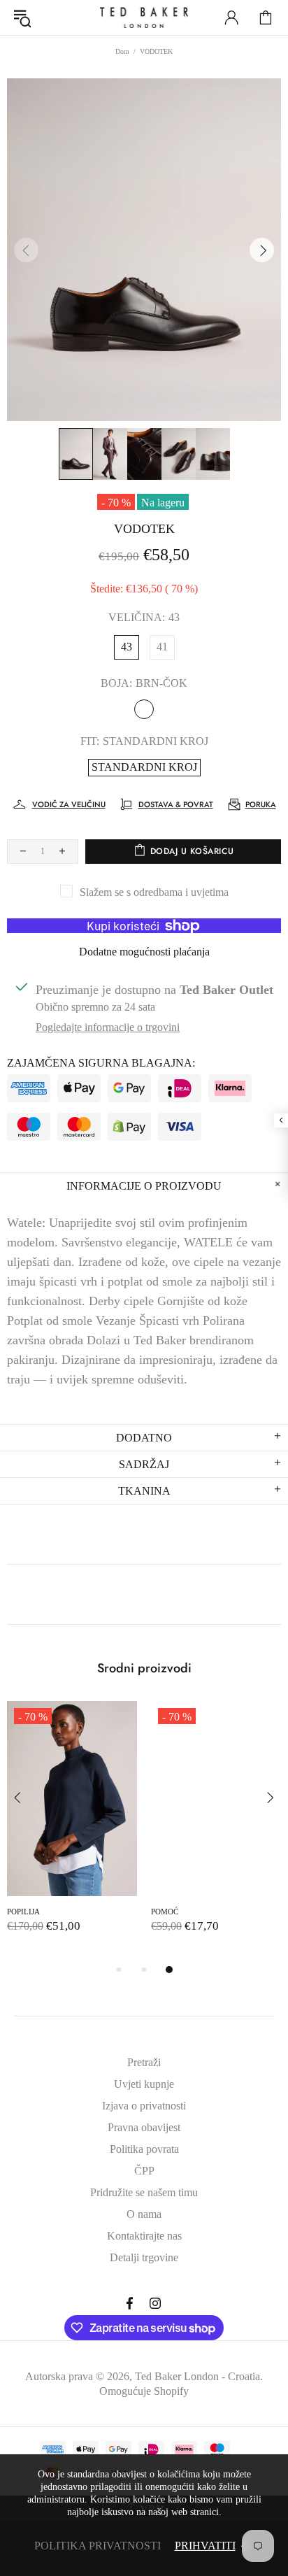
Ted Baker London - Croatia (144, 17)
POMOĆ (165, 1912)
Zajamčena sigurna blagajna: (101, 1063)
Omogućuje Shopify (144, 2391)
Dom (122, 51)
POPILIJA (23, 1912)
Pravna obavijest (144, 2127)
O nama (144, 2214)
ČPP (144, 2171)
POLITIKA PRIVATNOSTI (98, 2546)
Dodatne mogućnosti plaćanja (144, 952)
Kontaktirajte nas (144, 2236)
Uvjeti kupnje (144, 2084)
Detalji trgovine (144, 2257)
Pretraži (144, 2062)
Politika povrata (144, 2149)
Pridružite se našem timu (144, 2192)
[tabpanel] (72, 1831)
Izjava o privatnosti (144, 2106)
